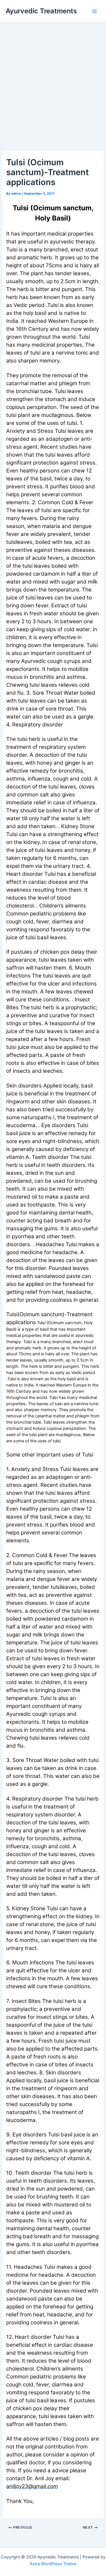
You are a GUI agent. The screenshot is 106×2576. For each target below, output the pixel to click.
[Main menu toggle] (94, 11)
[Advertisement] (53, 79)
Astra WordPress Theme (53, 2564)
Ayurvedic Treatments (41, 11)
